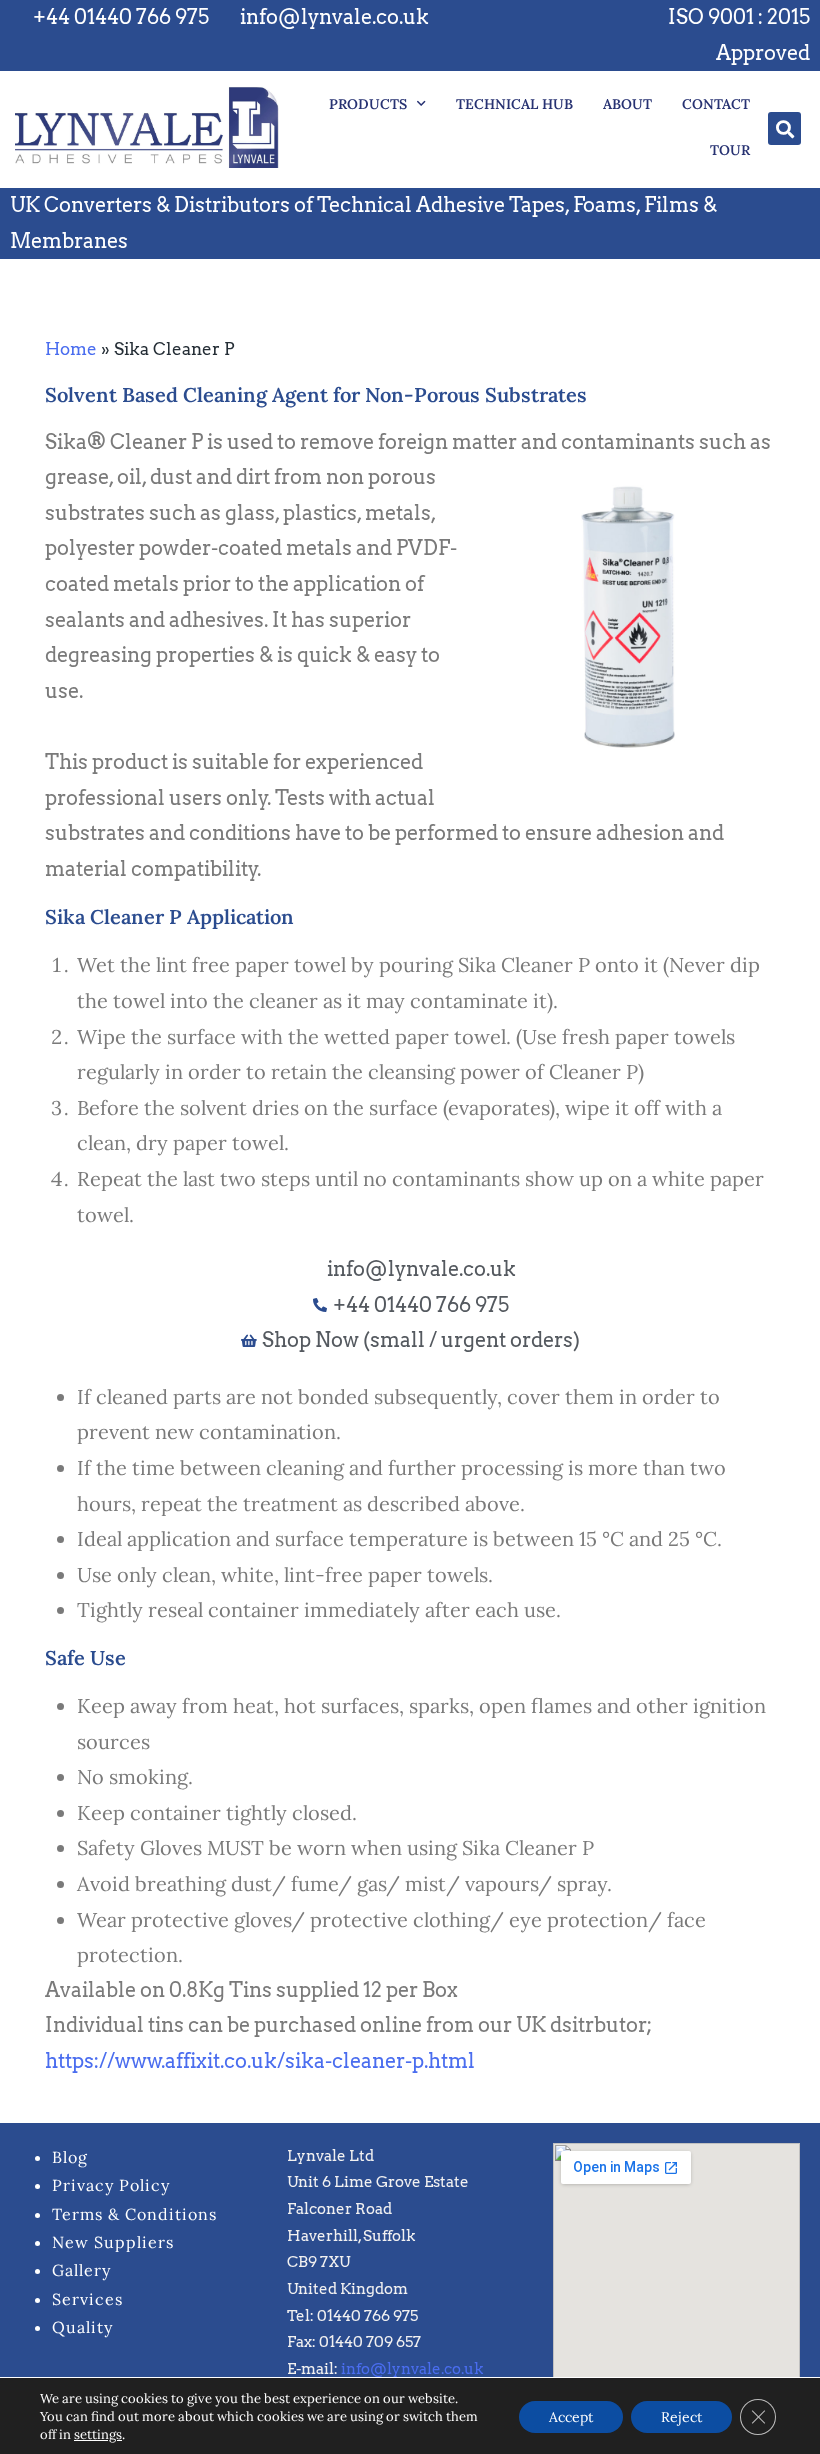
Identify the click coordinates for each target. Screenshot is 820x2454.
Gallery (81, 2270)
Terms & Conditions (134, 2214)
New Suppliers (113, 2242)
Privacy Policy (111, 2185)
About (627, 104)
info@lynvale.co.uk (412, 2369)
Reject (681, 2417)
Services (87, 2299)
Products (368, 104)
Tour (730, 150)
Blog (70, 2157)
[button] (784, 128)
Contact (716, 104)
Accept (571, 2417)
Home (71, 349)
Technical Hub (514, 104)
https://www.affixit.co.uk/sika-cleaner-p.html (260, 2061)
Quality (82, 2327)
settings (98, 2435)
